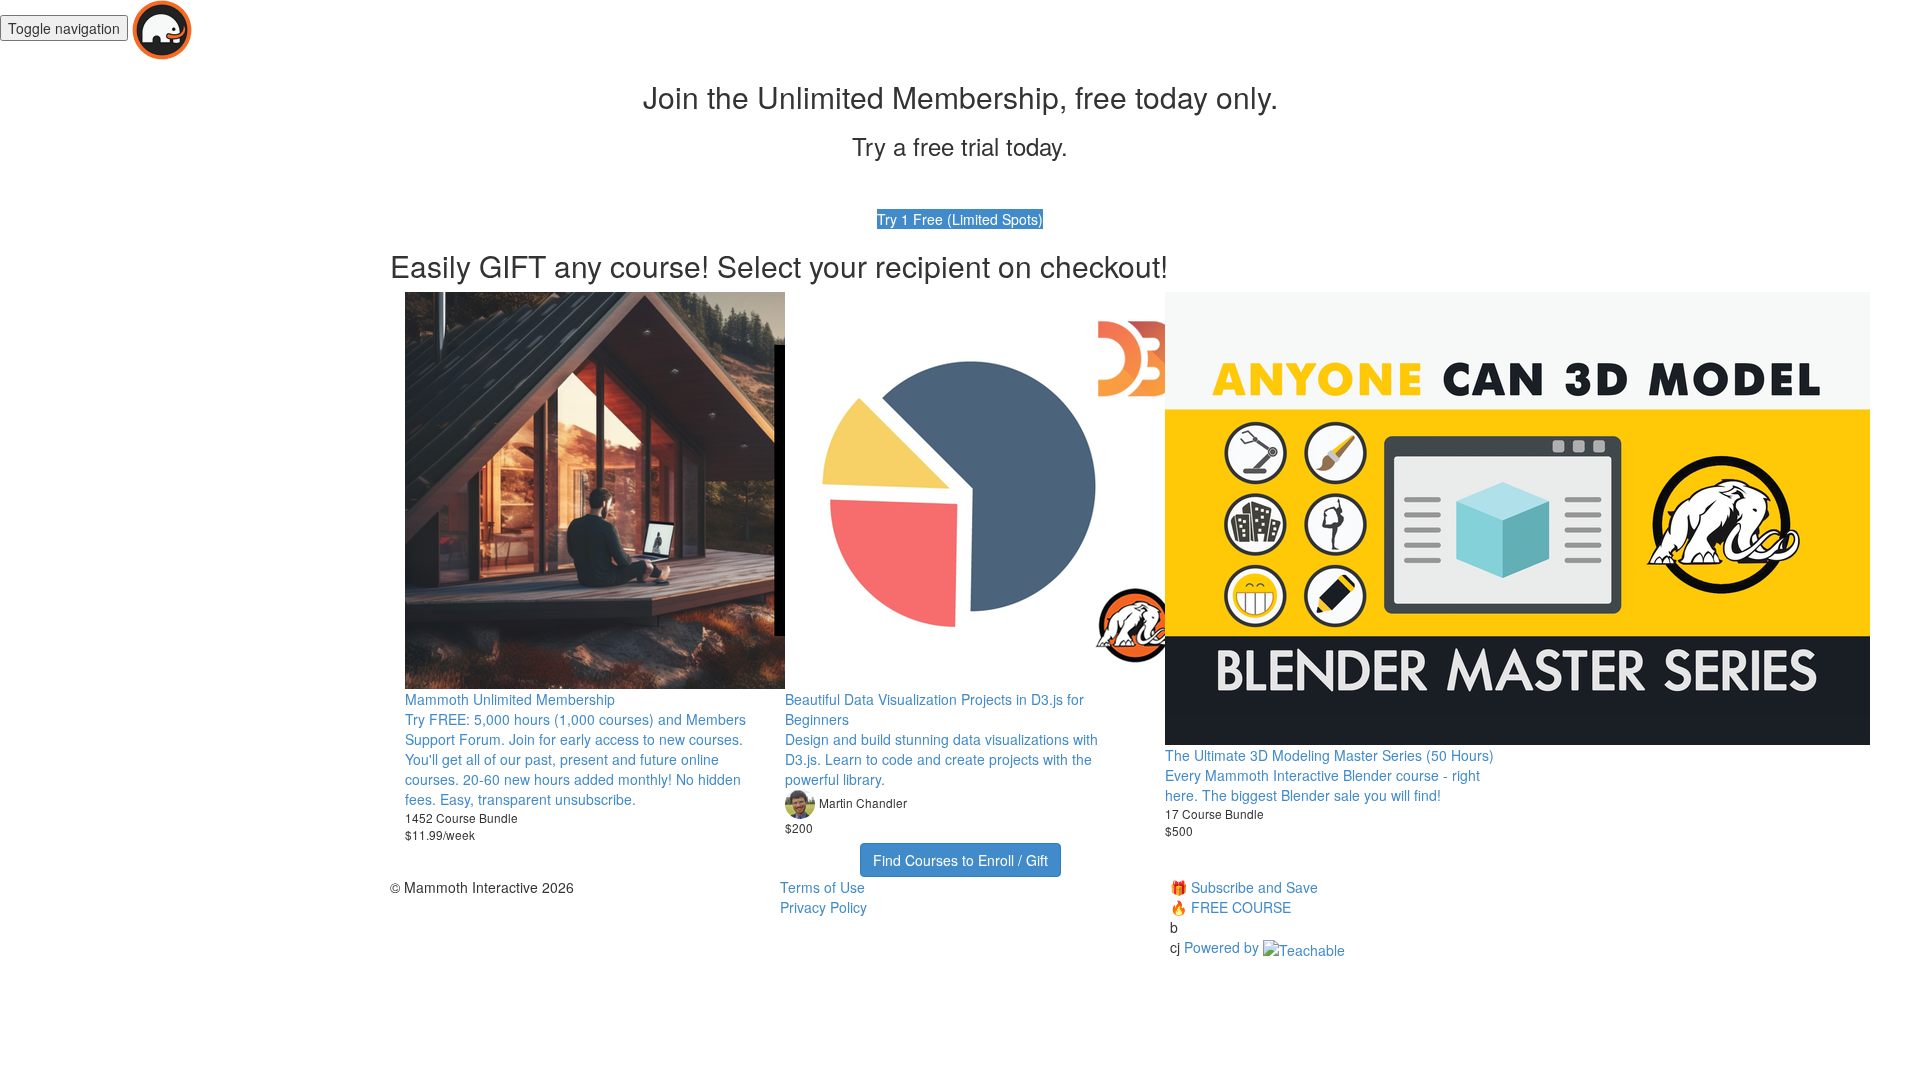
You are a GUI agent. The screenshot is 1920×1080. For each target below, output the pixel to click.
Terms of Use (822, 887)
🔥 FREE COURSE (1230, 907)
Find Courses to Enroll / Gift (960, 860)
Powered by (1223, 947)
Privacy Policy (823, 907)
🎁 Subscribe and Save (1244, 887)
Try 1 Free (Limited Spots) (960, 219)
